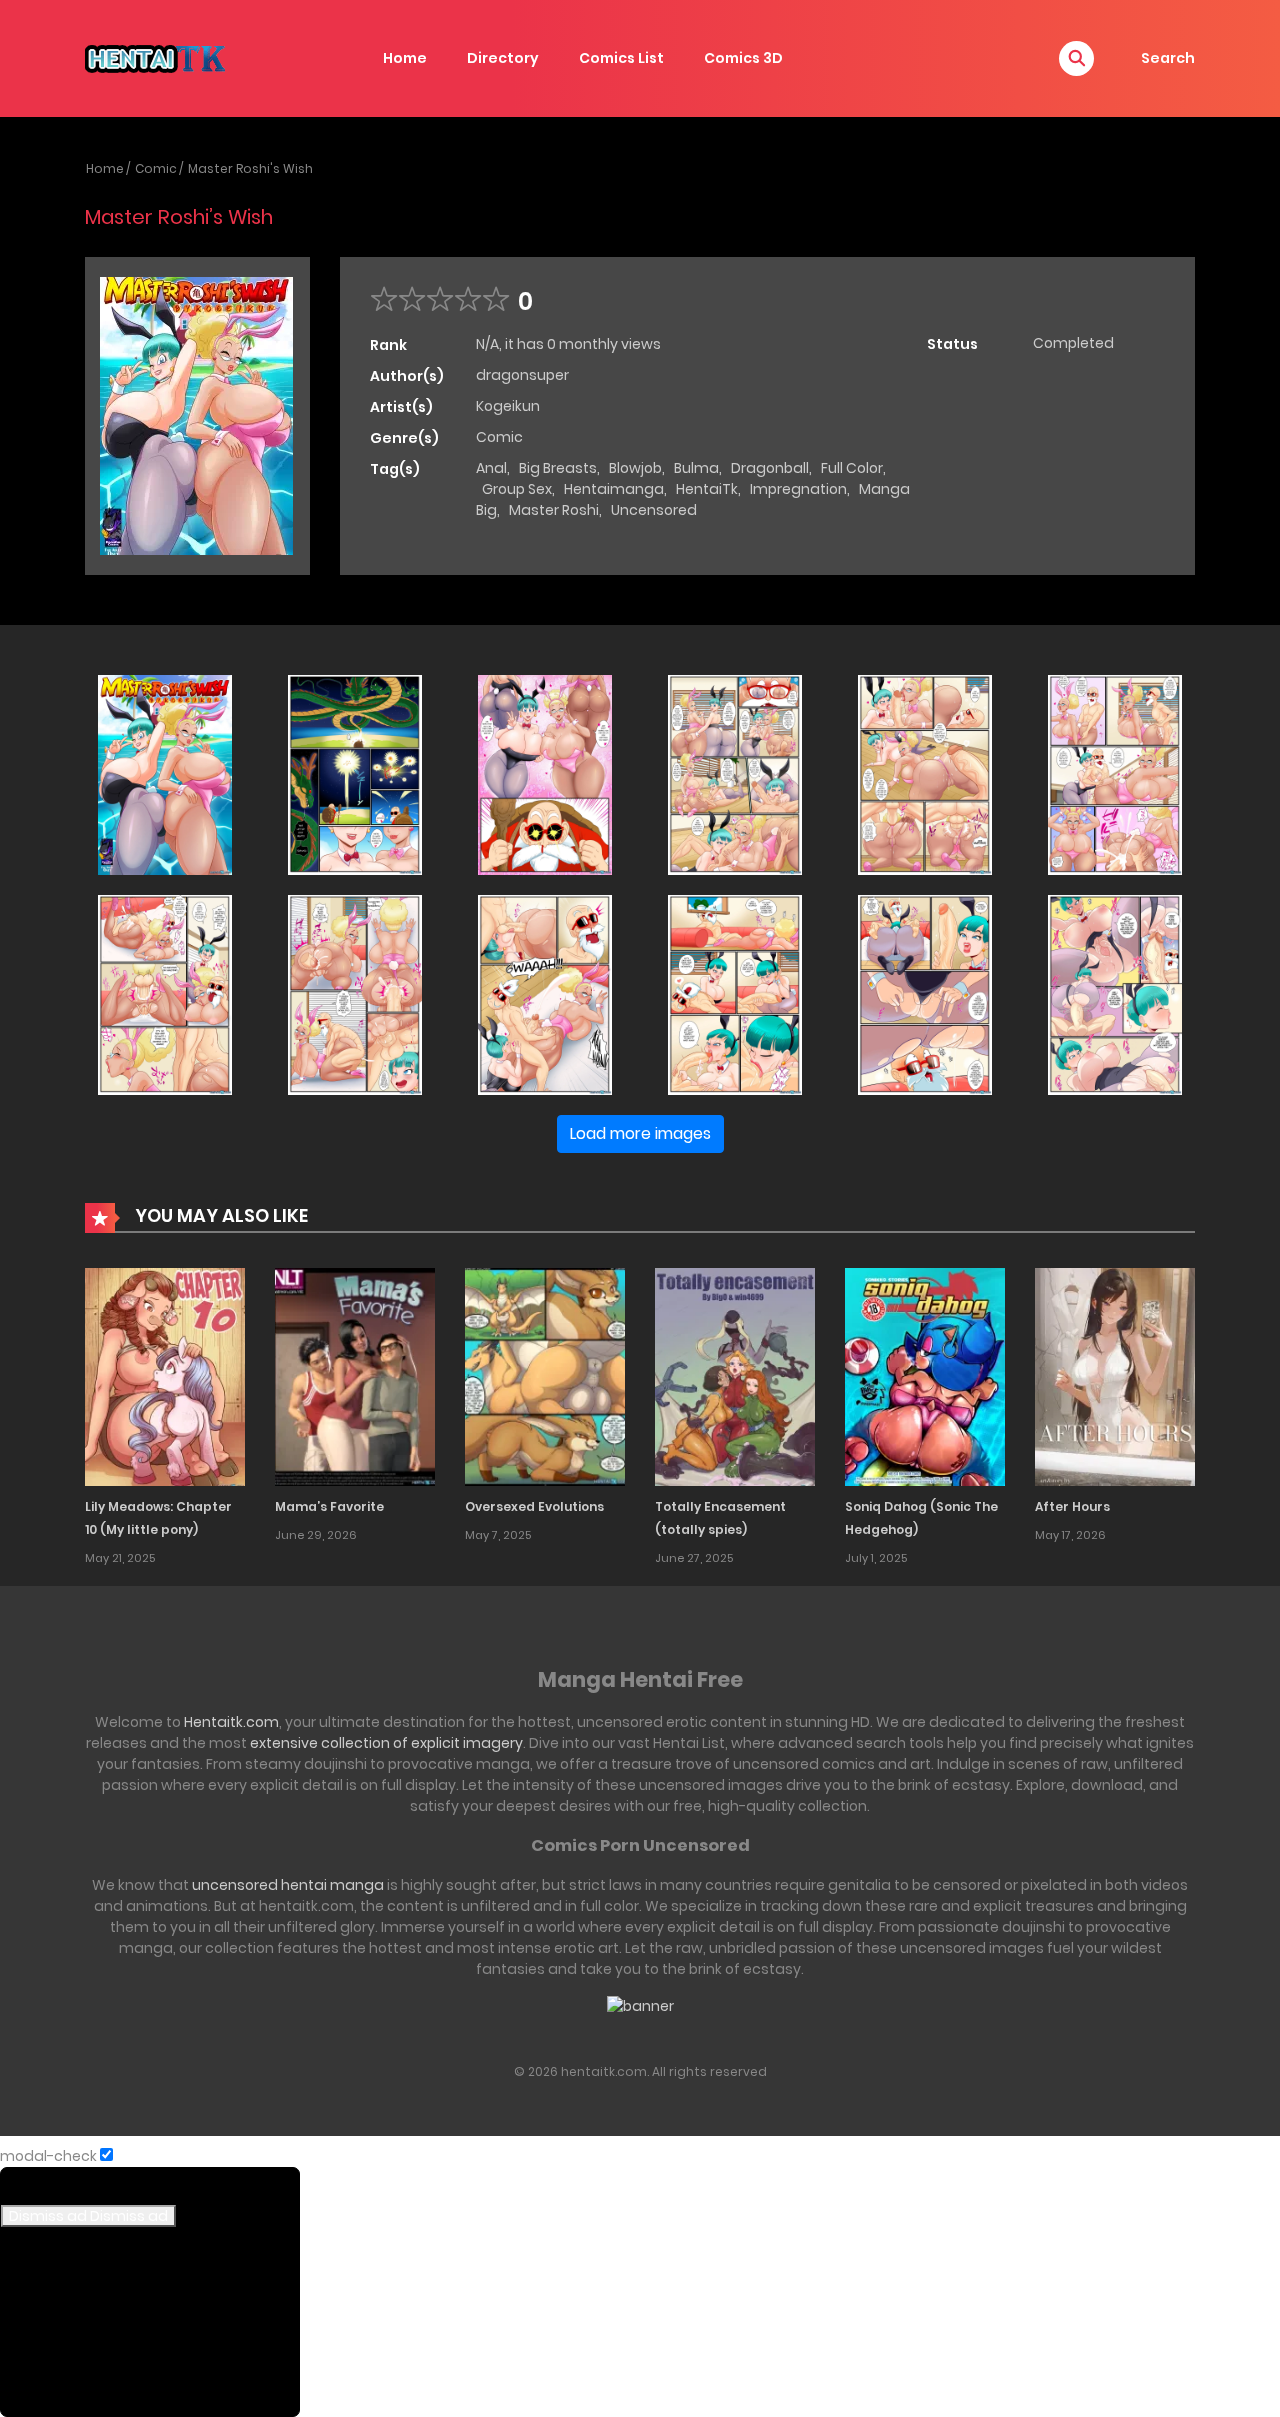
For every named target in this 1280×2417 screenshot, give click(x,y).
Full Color (852, 468)
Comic (156, 168)
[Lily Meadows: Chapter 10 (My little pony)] (165, 1376)
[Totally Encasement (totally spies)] (735, 1376)
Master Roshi (554, 510)
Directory (503, 58)
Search (1168, 58)
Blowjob (635, 468)
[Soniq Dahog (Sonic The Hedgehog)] (925, 1376)
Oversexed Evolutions (534, 1506)
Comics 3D (743, 58)
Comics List (621, 58)
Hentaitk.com (231, 1722)
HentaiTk (707, 489)
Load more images (640, 1133)
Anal (491, 468)
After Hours (1072, 1506)
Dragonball (770, 468)
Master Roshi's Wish (250, 168)
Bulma (696, 468)
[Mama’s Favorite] (355, 1376)
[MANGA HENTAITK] (155, 57)
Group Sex (517, 489)
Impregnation (798, 489)
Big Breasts (558, 468)
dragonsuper (522, 375)
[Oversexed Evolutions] (545, 1376)
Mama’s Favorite (329, 1506)
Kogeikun (508, 406)
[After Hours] (1115, 1376)
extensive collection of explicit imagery (386, 1743)
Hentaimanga (614, 489)
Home (405, 58)
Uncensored (654, 510)
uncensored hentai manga (288, 1885)
